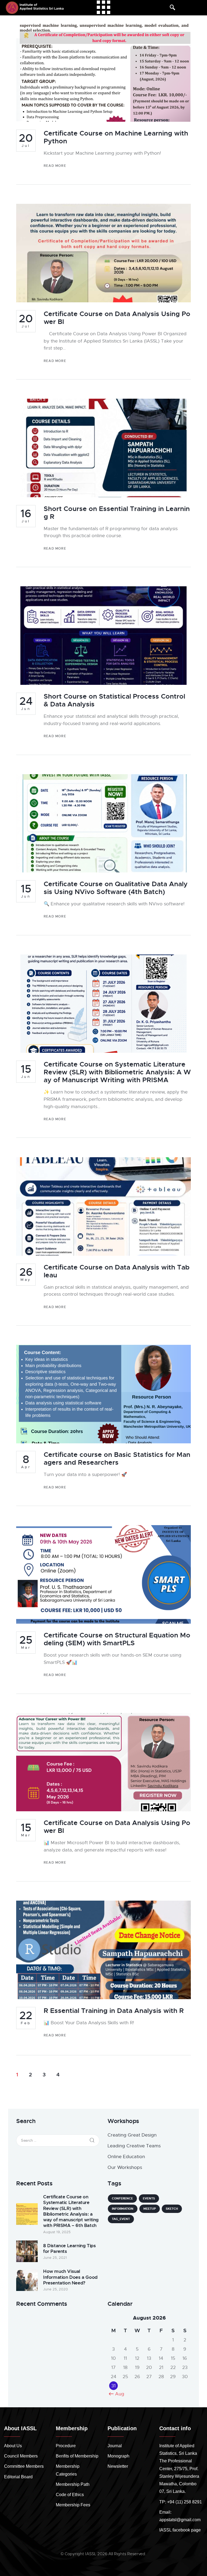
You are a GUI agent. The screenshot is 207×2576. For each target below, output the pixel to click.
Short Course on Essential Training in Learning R (117, 513)
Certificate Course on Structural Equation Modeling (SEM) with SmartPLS (117, 1639)
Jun (26, 703)
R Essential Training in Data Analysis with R (114, 2011)
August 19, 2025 (57, 2232)
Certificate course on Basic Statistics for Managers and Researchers (117, 1459)
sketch (172, 2209)
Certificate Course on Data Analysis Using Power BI (117, 318)
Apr (26, 1462)
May (26, 1274)
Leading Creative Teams (134, 2146)
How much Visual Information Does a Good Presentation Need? (70, 2277)
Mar (26, 1642)
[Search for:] (58, 2140)
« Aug (118, 2394)
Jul (26, 140)
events (149, 2198)
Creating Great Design (132, 2135)
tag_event (121, 2219)
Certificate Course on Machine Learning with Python (116, 137)
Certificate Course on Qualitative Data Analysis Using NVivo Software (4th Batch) (116, 888)
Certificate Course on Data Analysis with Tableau (117, 1271)
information (123, 2209)
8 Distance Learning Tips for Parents (69, 2249)
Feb (26, 2018)
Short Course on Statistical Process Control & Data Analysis (114, 700)
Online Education (126, 2157)
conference (122, 2198)
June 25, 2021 (55, 2258)
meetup (150, 2209)
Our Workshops (125, 2167)
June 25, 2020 (56, 2289)
